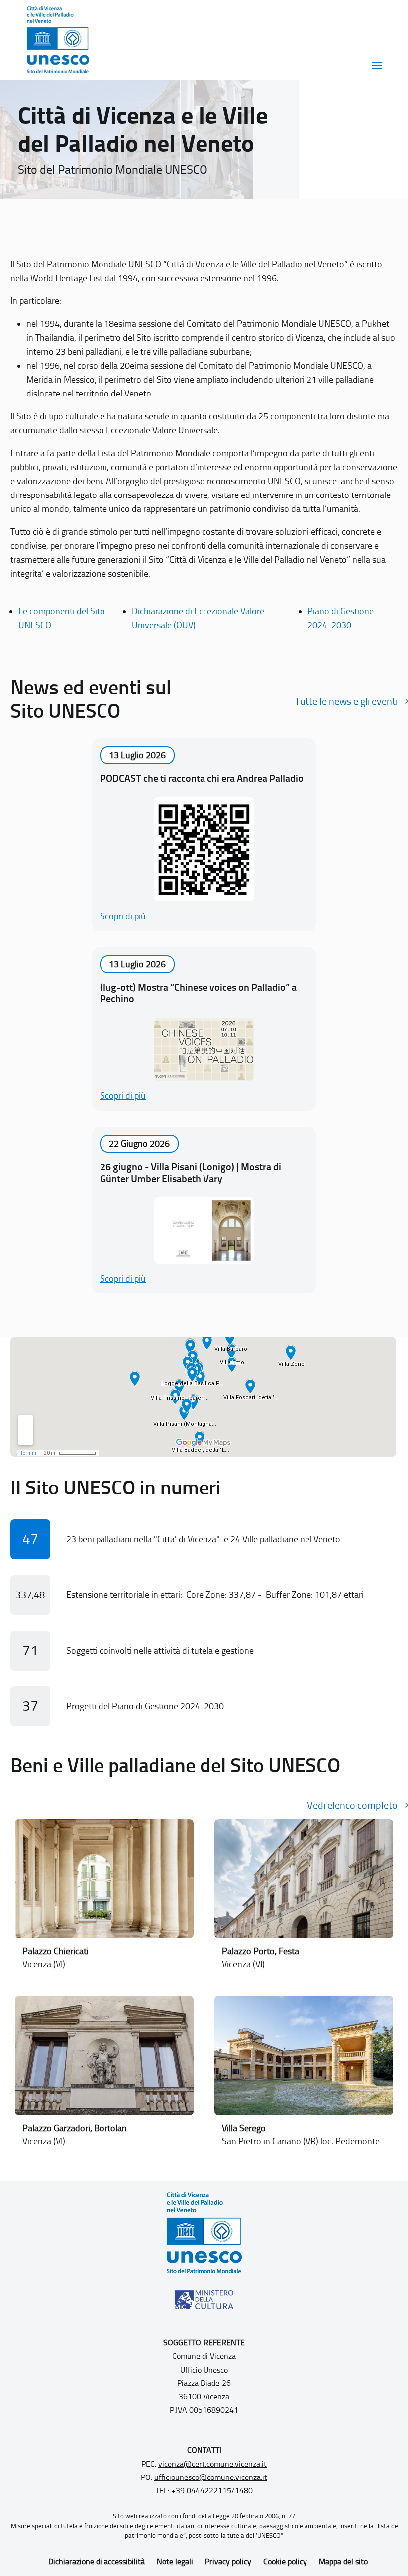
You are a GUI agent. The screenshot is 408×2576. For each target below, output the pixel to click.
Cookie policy (285, 2561)
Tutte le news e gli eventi (346, 701)
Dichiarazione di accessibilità (97, 2561)
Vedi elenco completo (352, 1805)
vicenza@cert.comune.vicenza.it (212, 2464)
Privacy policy (228, 2561)
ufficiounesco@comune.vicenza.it (211, 2477)
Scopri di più (123, 916)
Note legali (175, 2561)
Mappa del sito (343, 2561)
